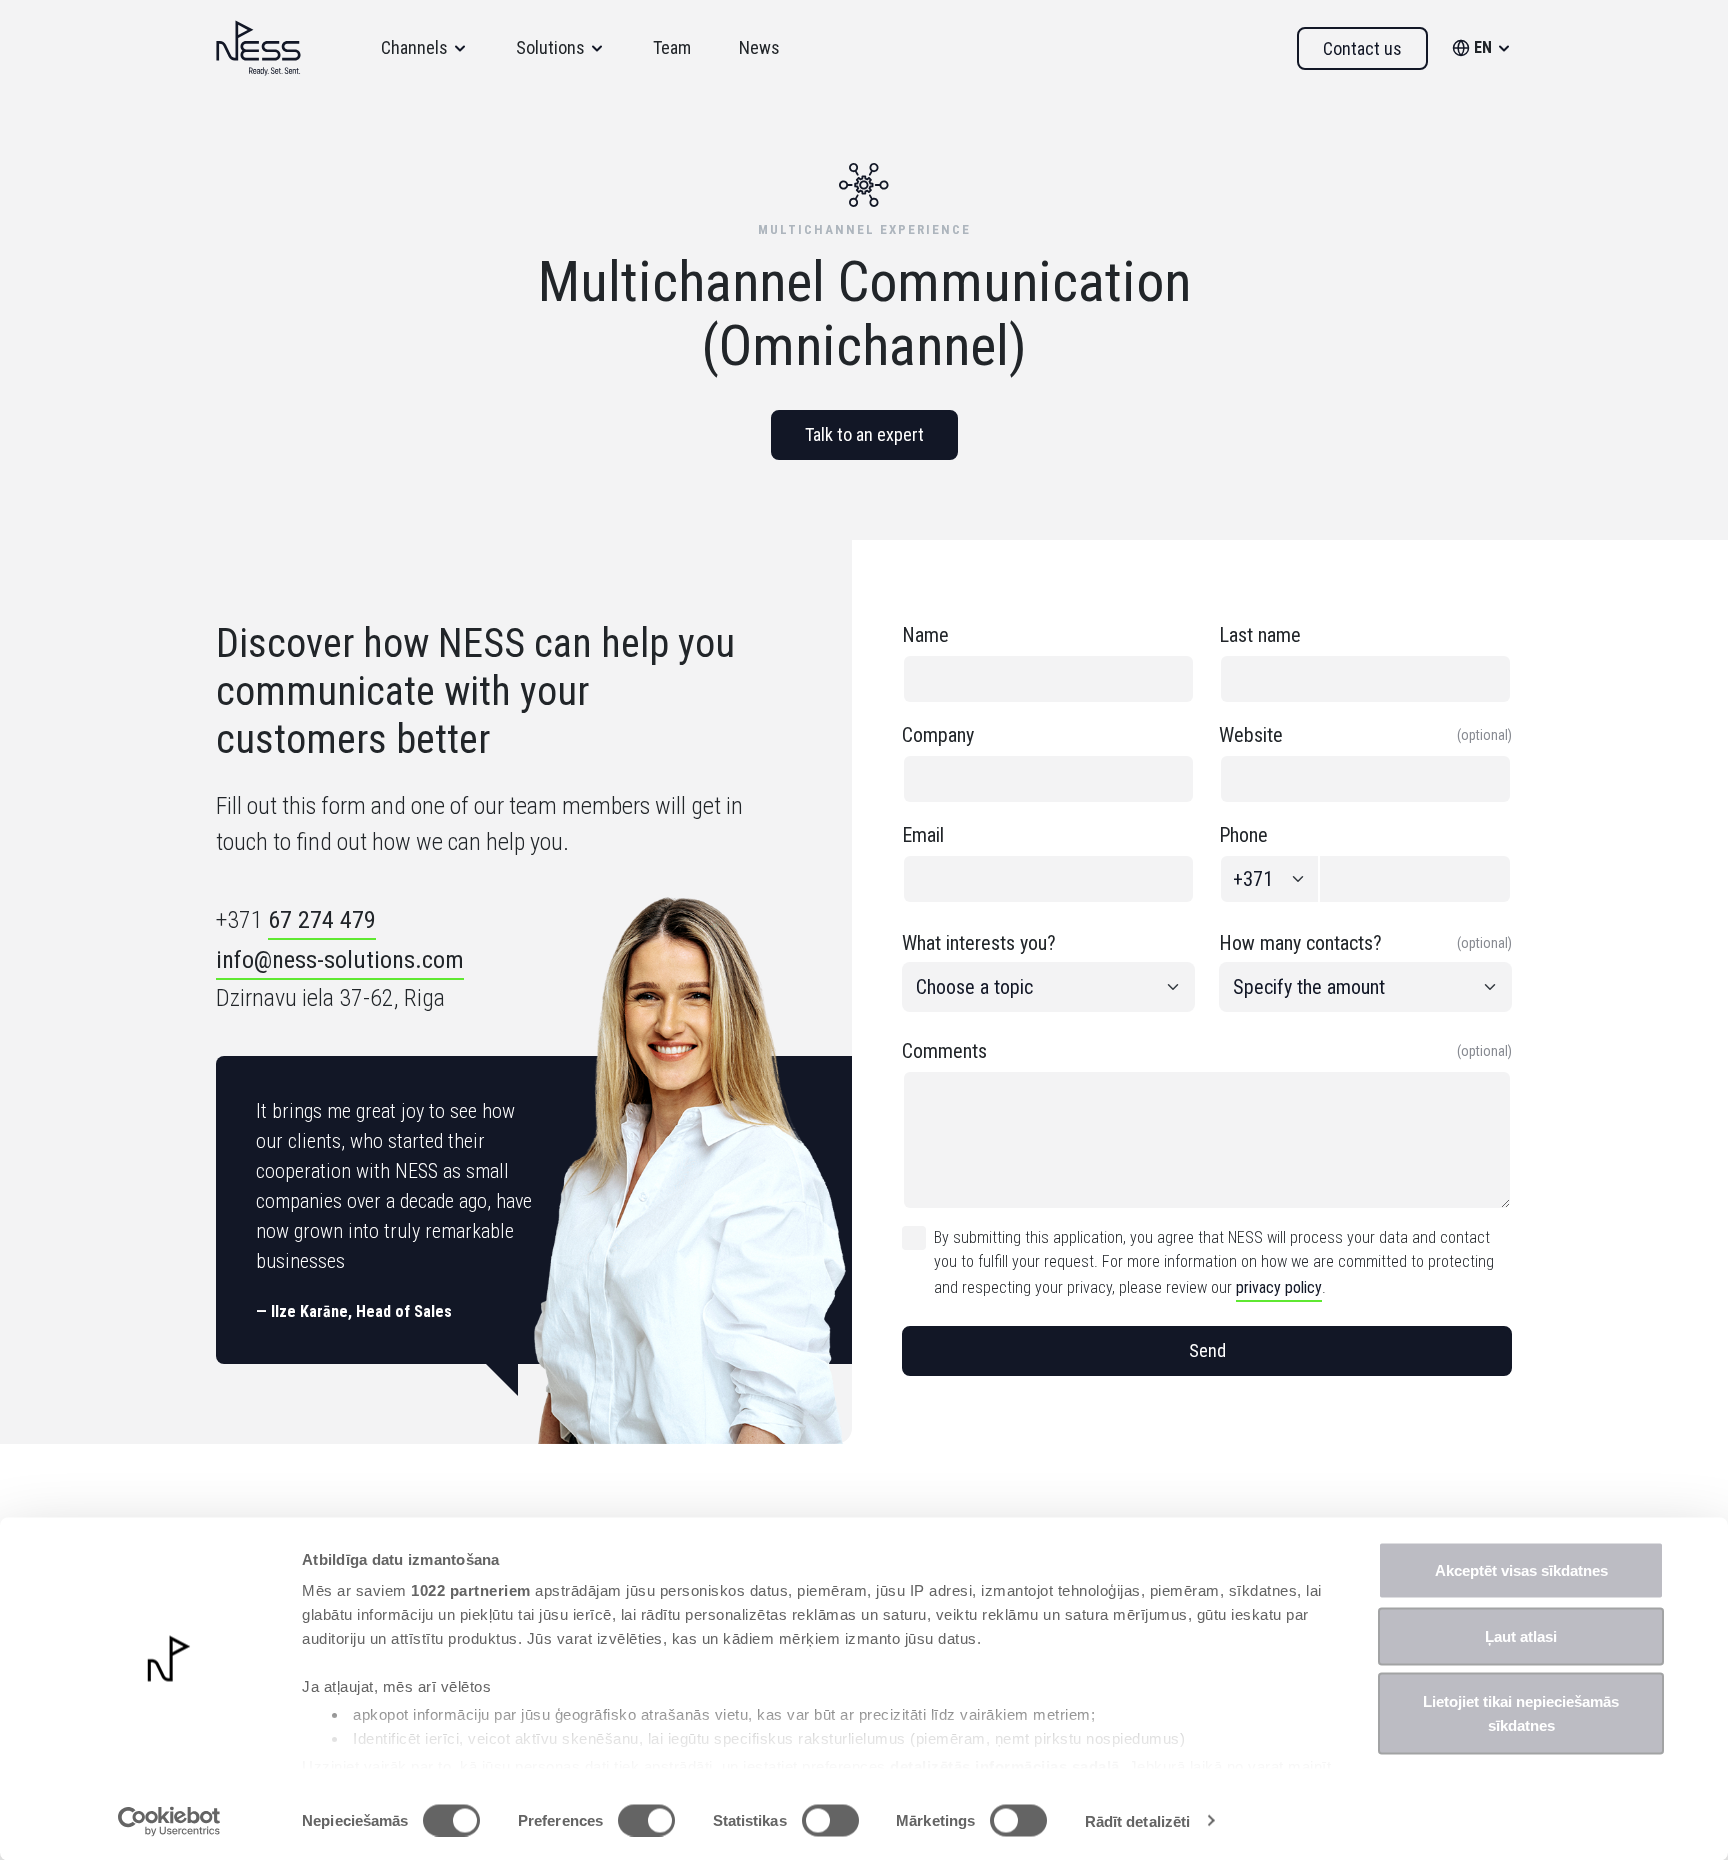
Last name (1260, 635)
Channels (414, 47)
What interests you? (979, 943)
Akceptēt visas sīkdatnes (1521, 1570)
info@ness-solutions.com (340, 960)
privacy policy (1279, 1287)
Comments (1207, 1051)
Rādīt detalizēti (1138, 1820)
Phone (1243, 835)
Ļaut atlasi (1521, 1635)
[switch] (646, 1820)
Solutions (550, 47)
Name (925, 635)
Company (938, 735)
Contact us (1362, 48)
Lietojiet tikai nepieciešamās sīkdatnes (1521, 1713)
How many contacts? (1365, 943)
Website (1365, 735)
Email (923, 835)
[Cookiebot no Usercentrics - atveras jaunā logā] (169, 1821)
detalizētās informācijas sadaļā (1005, 1765)
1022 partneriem (471, 1590)
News (759, 47)
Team (672, 47)
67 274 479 (322, 920)
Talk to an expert (864, 434)
